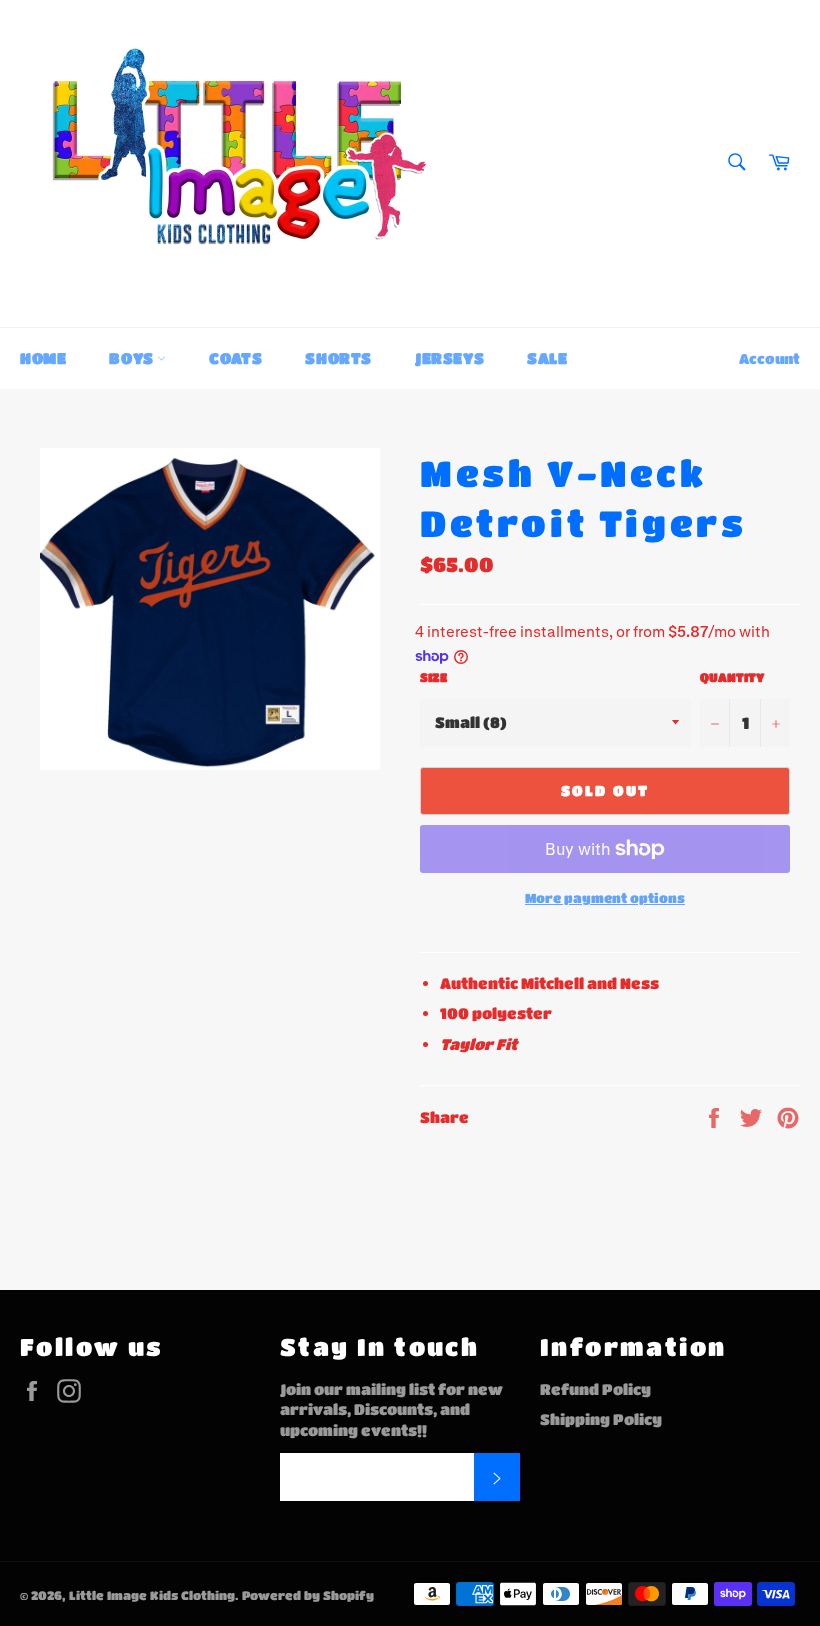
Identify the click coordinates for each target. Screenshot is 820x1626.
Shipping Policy (601, 1419)
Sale (547, 358)
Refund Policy (595, 1389)
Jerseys (449, 358)
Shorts (338, 358)
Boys (133, 358)
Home (43, 358)
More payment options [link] (605, 897)
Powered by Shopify (308, 1595)
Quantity (732, 677)
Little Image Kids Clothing (152, 1595)
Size (433, 677)
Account (769, 358)
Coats (235, 358)
